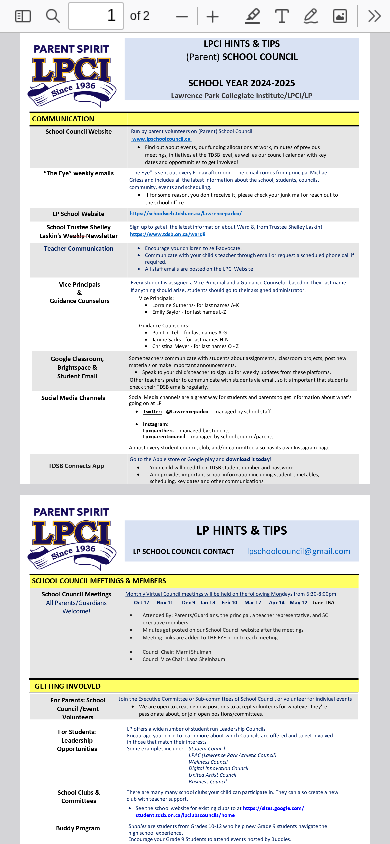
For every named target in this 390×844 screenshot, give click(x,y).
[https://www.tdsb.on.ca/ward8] (168, 234)
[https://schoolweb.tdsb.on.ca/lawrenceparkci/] (186, 213)
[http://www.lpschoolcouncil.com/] (161, 139)
